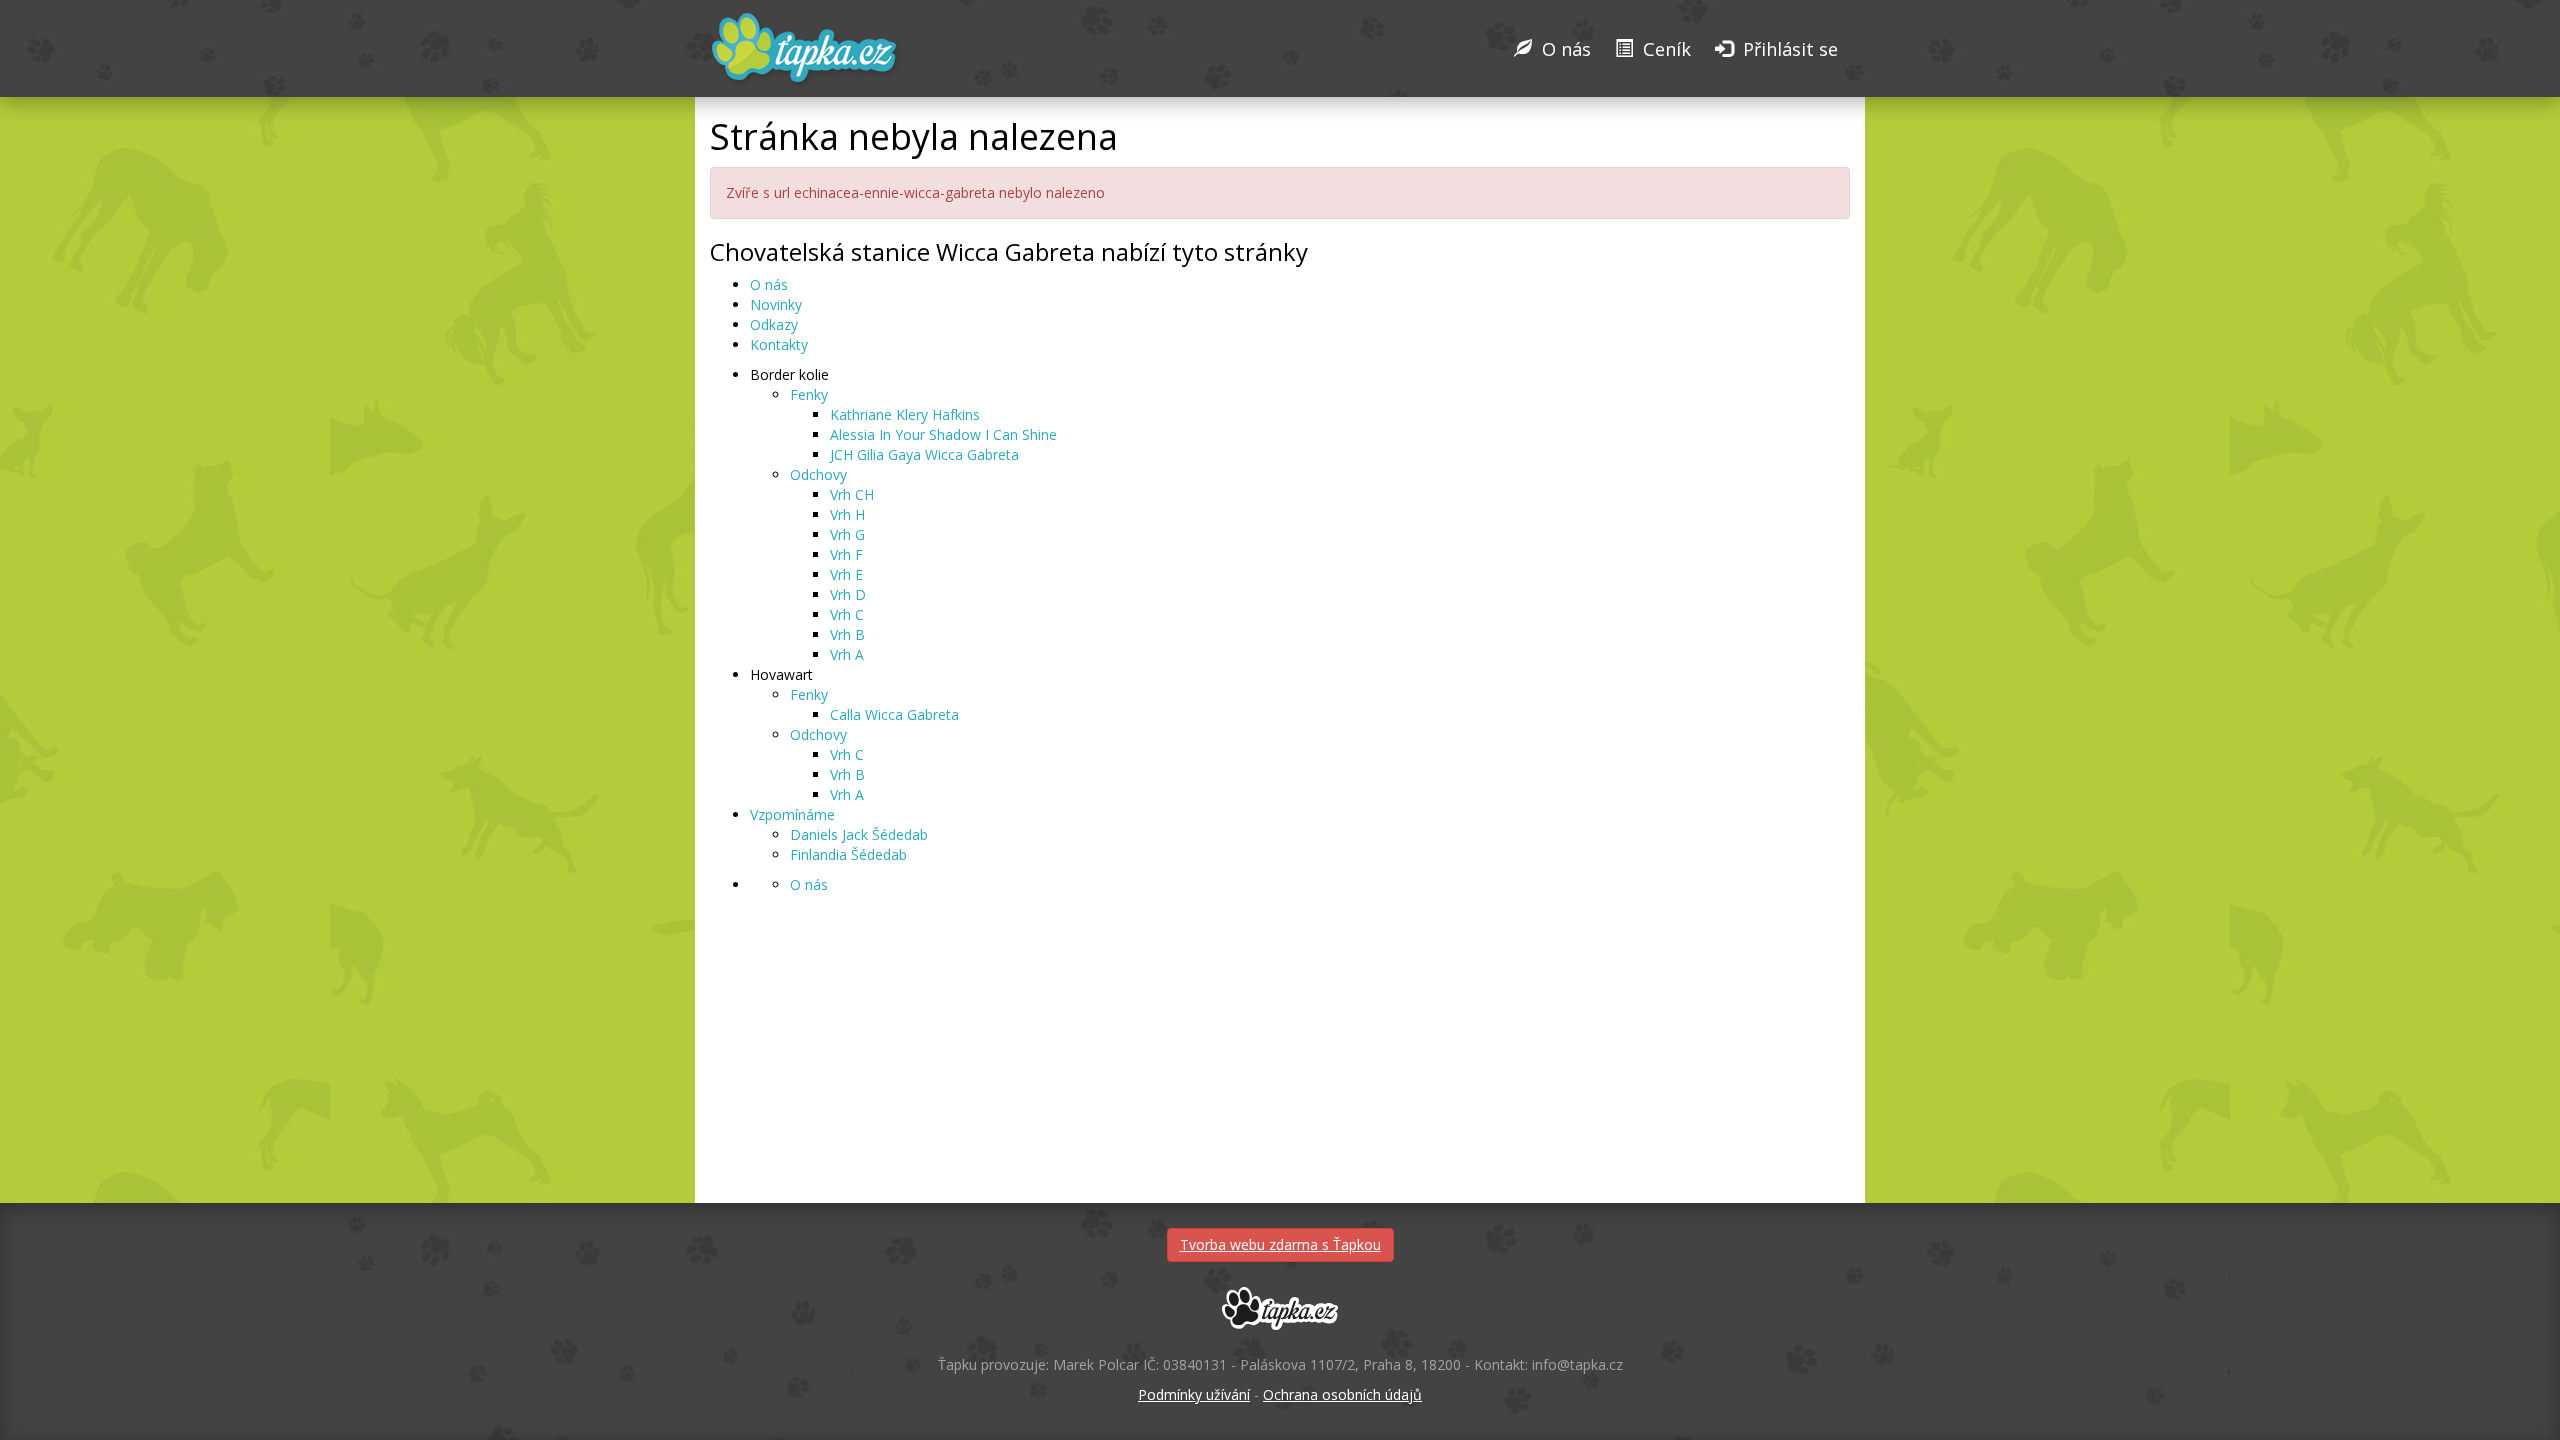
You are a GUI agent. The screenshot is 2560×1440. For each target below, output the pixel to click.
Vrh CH (852, 494)
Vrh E (846, 574)
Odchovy (818, 474)
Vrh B (847, 634)
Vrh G (847, 534)
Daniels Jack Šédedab (859, 834)
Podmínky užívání (1194, 1394)
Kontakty (779, 344)
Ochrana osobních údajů (1342, 1394)
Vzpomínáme (792, 814)
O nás (769, 284)
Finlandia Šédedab (848, 854)
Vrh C (847, 614)
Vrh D (848, 594)
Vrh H (847, 514)
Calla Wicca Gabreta (894, 714)
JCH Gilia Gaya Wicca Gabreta (924, 454)
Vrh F (846, 554)
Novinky (776, 304)
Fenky (809, 394)
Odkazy (774, 324)
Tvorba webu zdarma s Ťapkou (1280, 1244)
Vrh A (847, 654)
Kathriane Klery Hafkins (905, 414)
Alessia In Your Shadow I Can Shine (943, 434)
